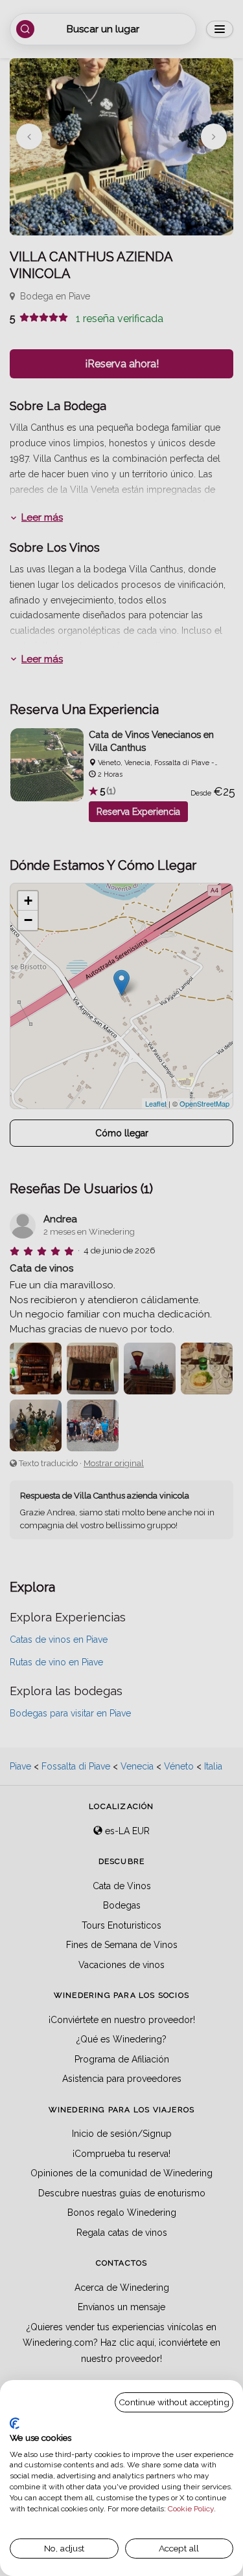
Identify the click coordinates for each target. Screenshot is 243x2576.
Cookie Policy (191, 2509)
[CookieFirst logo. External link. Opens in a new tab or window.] (15, 2423)
